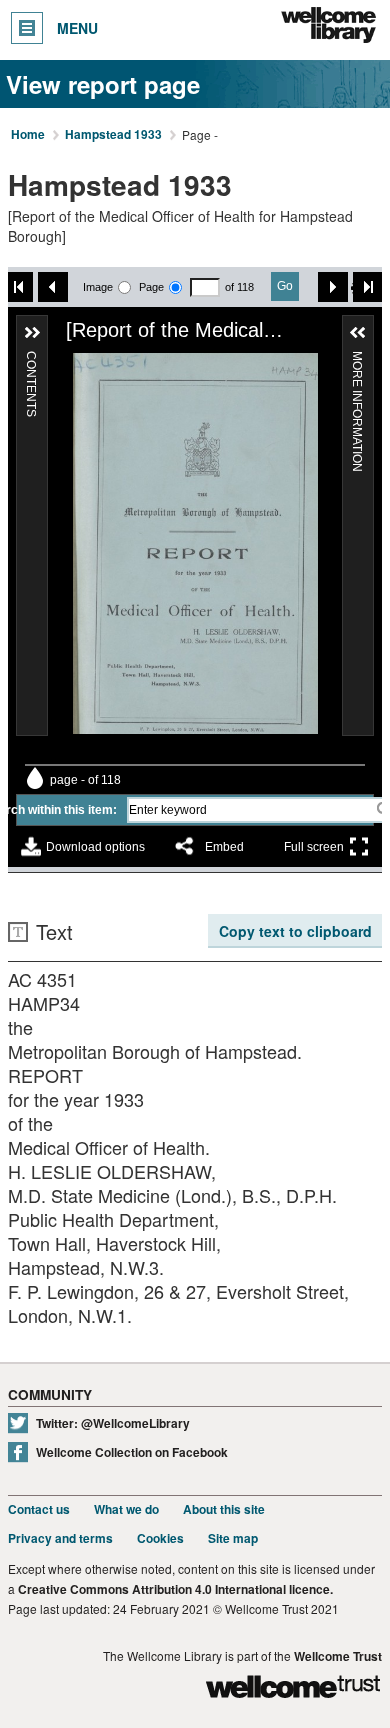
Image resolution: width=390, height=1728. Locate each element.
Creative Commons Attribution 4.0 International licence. (175, 1589)
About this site (224, 1509)
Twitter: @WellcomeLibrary (113, 1423)
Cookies (160, 1538)
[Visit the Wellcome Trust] (293, 1690)
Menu (77, 28)
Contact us (39, 1509)
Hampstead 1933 (113, 135)
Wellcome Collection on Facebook (132, 1452)
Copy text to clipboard (295, 931)
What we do (126, 1509)
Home (28, 135)
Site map (233, 1538)
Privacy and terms (60, 1538)
